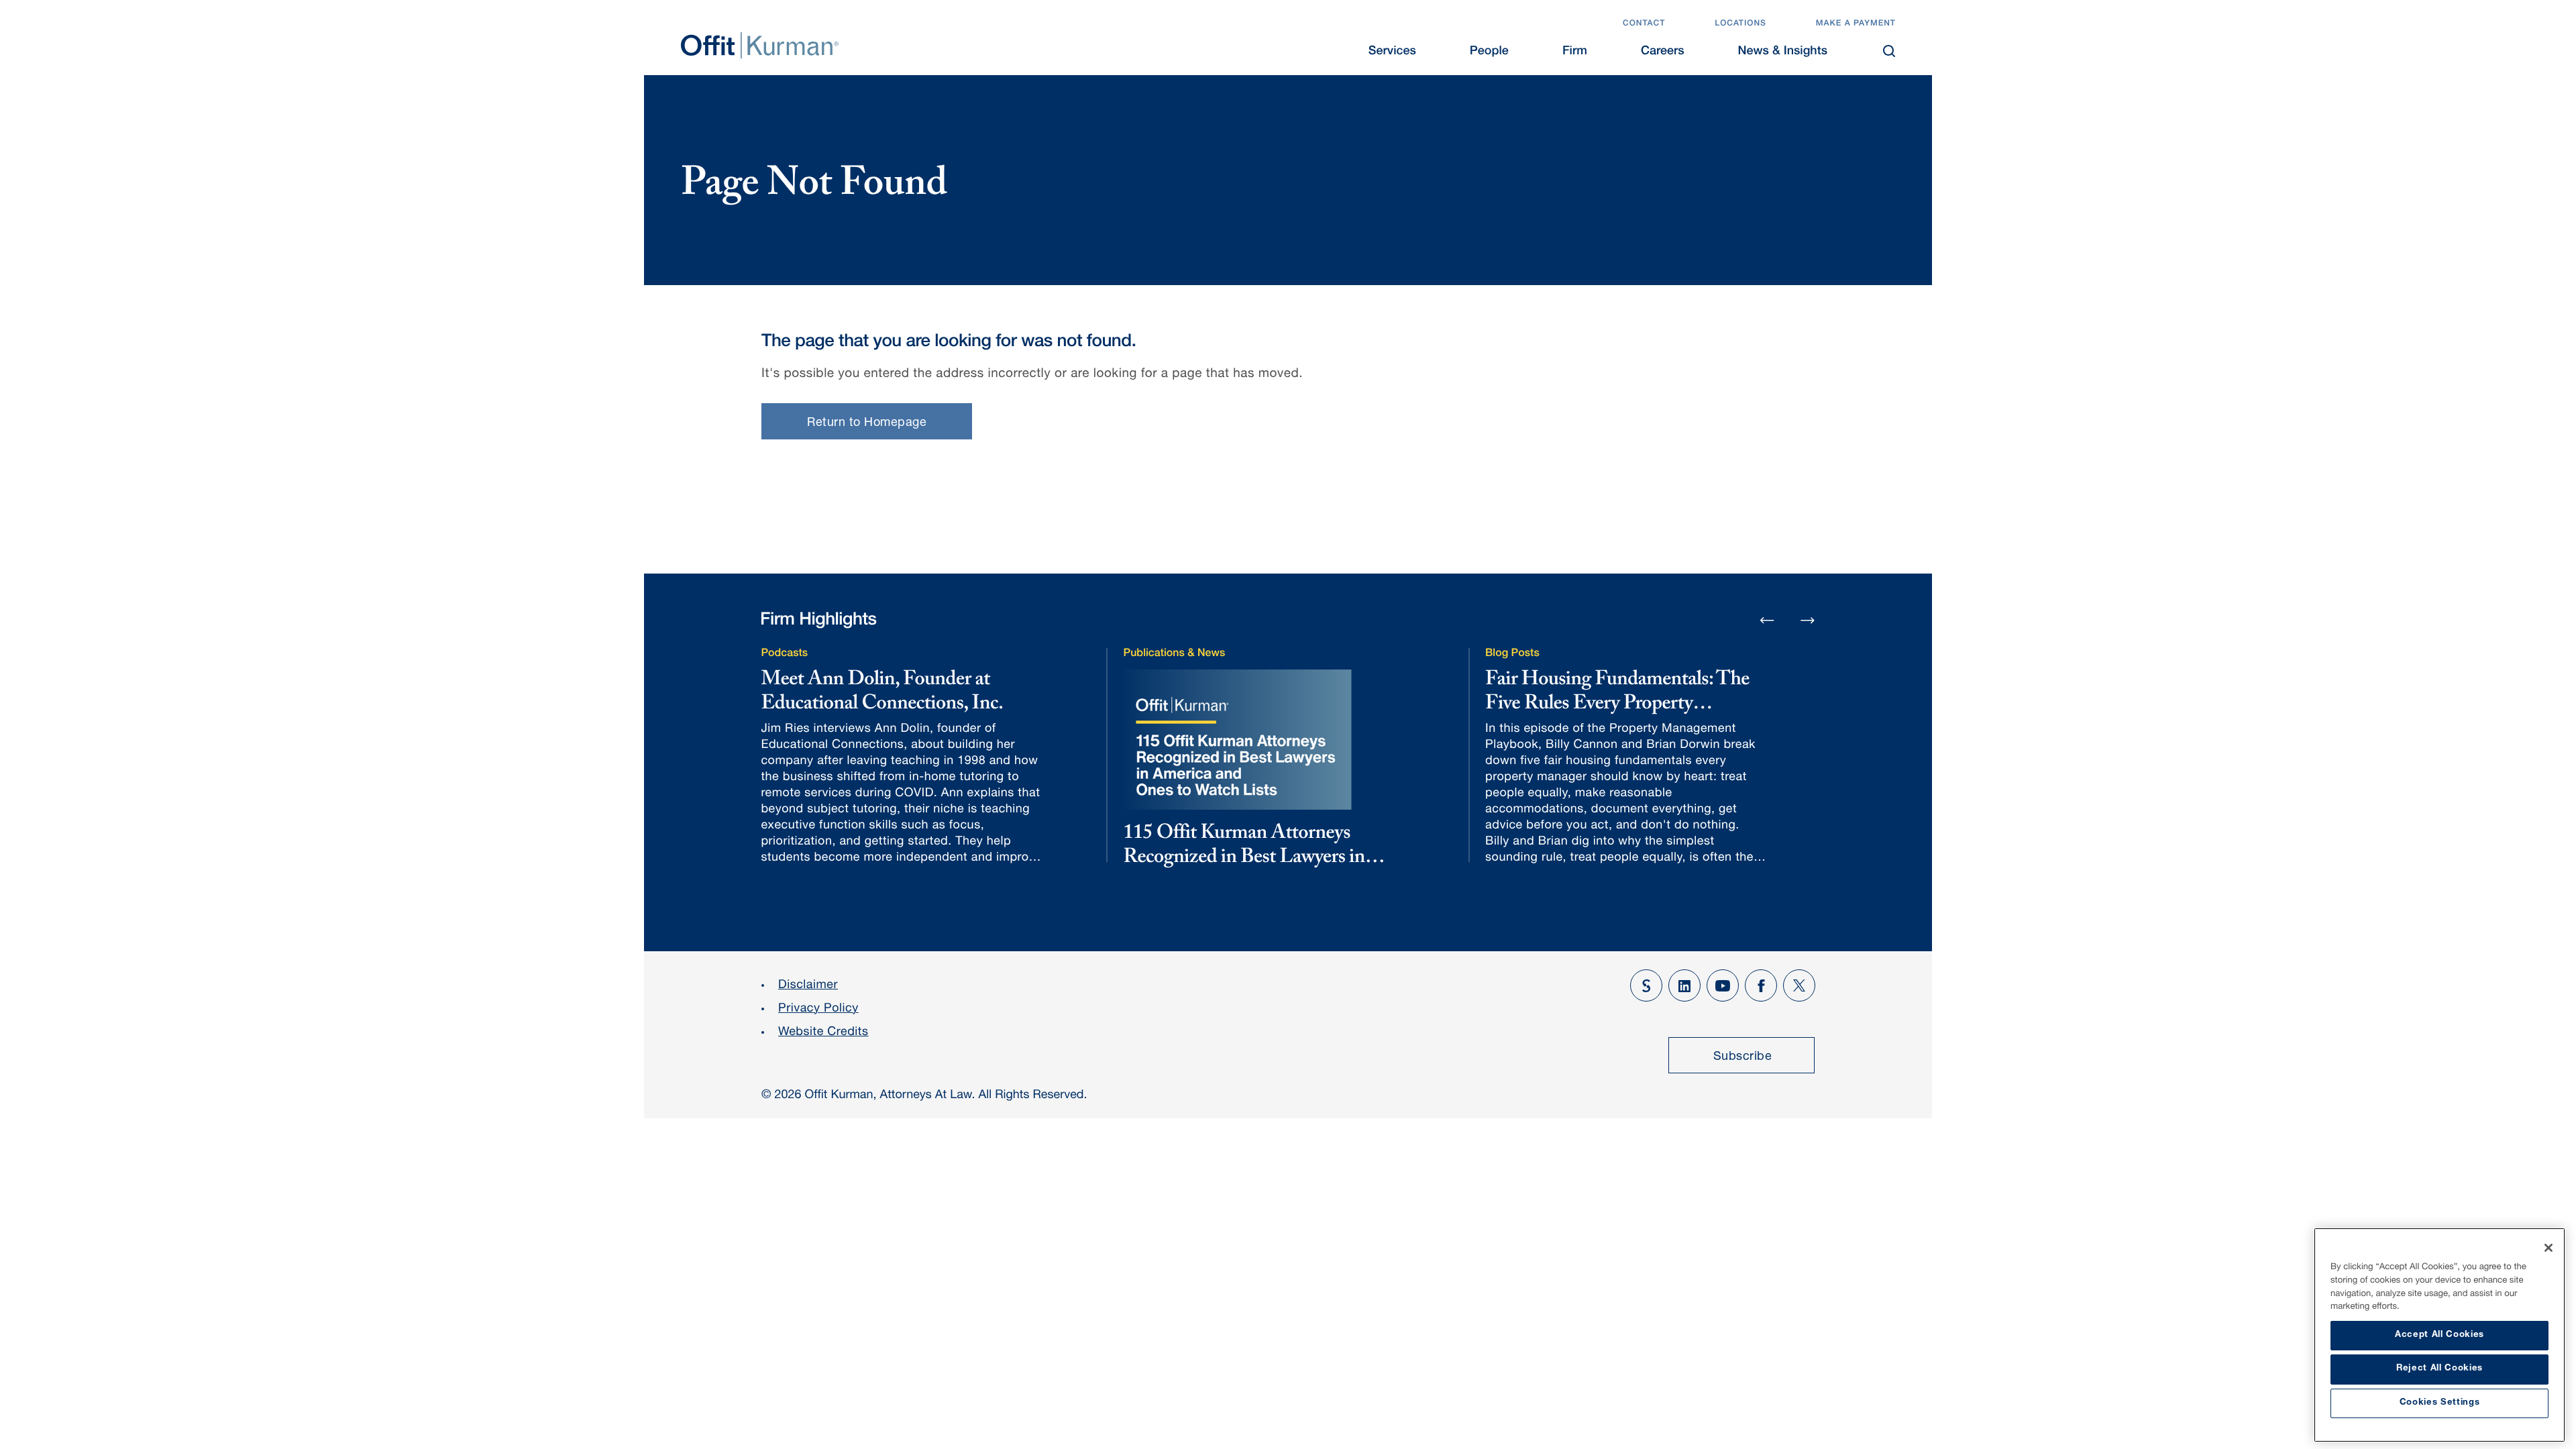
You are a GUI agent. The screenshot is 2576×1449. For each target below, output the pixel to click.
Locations (1740, 24)
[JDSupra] (1646, 985)
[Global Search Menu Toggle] (1889, 51)
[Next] (1808, 620)
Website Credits (823, 1033)
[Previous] (1767, 621)
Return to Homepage (867, 423)
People (1489, 52)
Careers (1663, 52)
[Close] (2548, 1248)
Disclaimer (808, 986)
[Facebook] (1761, 985)
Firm (1575, 52)
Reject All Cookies (2439, 1369)
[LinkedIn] (1684, 985)
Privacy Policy (818, 1010)
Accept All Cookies (2439, 1335)
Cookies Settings (2440, 1403)
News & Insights (1783, 52)
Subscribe (1743, 1057)
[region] (2439, 1335)
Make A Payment (1856, 24)
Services (1392, 52)
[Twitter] (1799, 985)
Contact (1644, 24)
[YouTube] (1723, 985)
